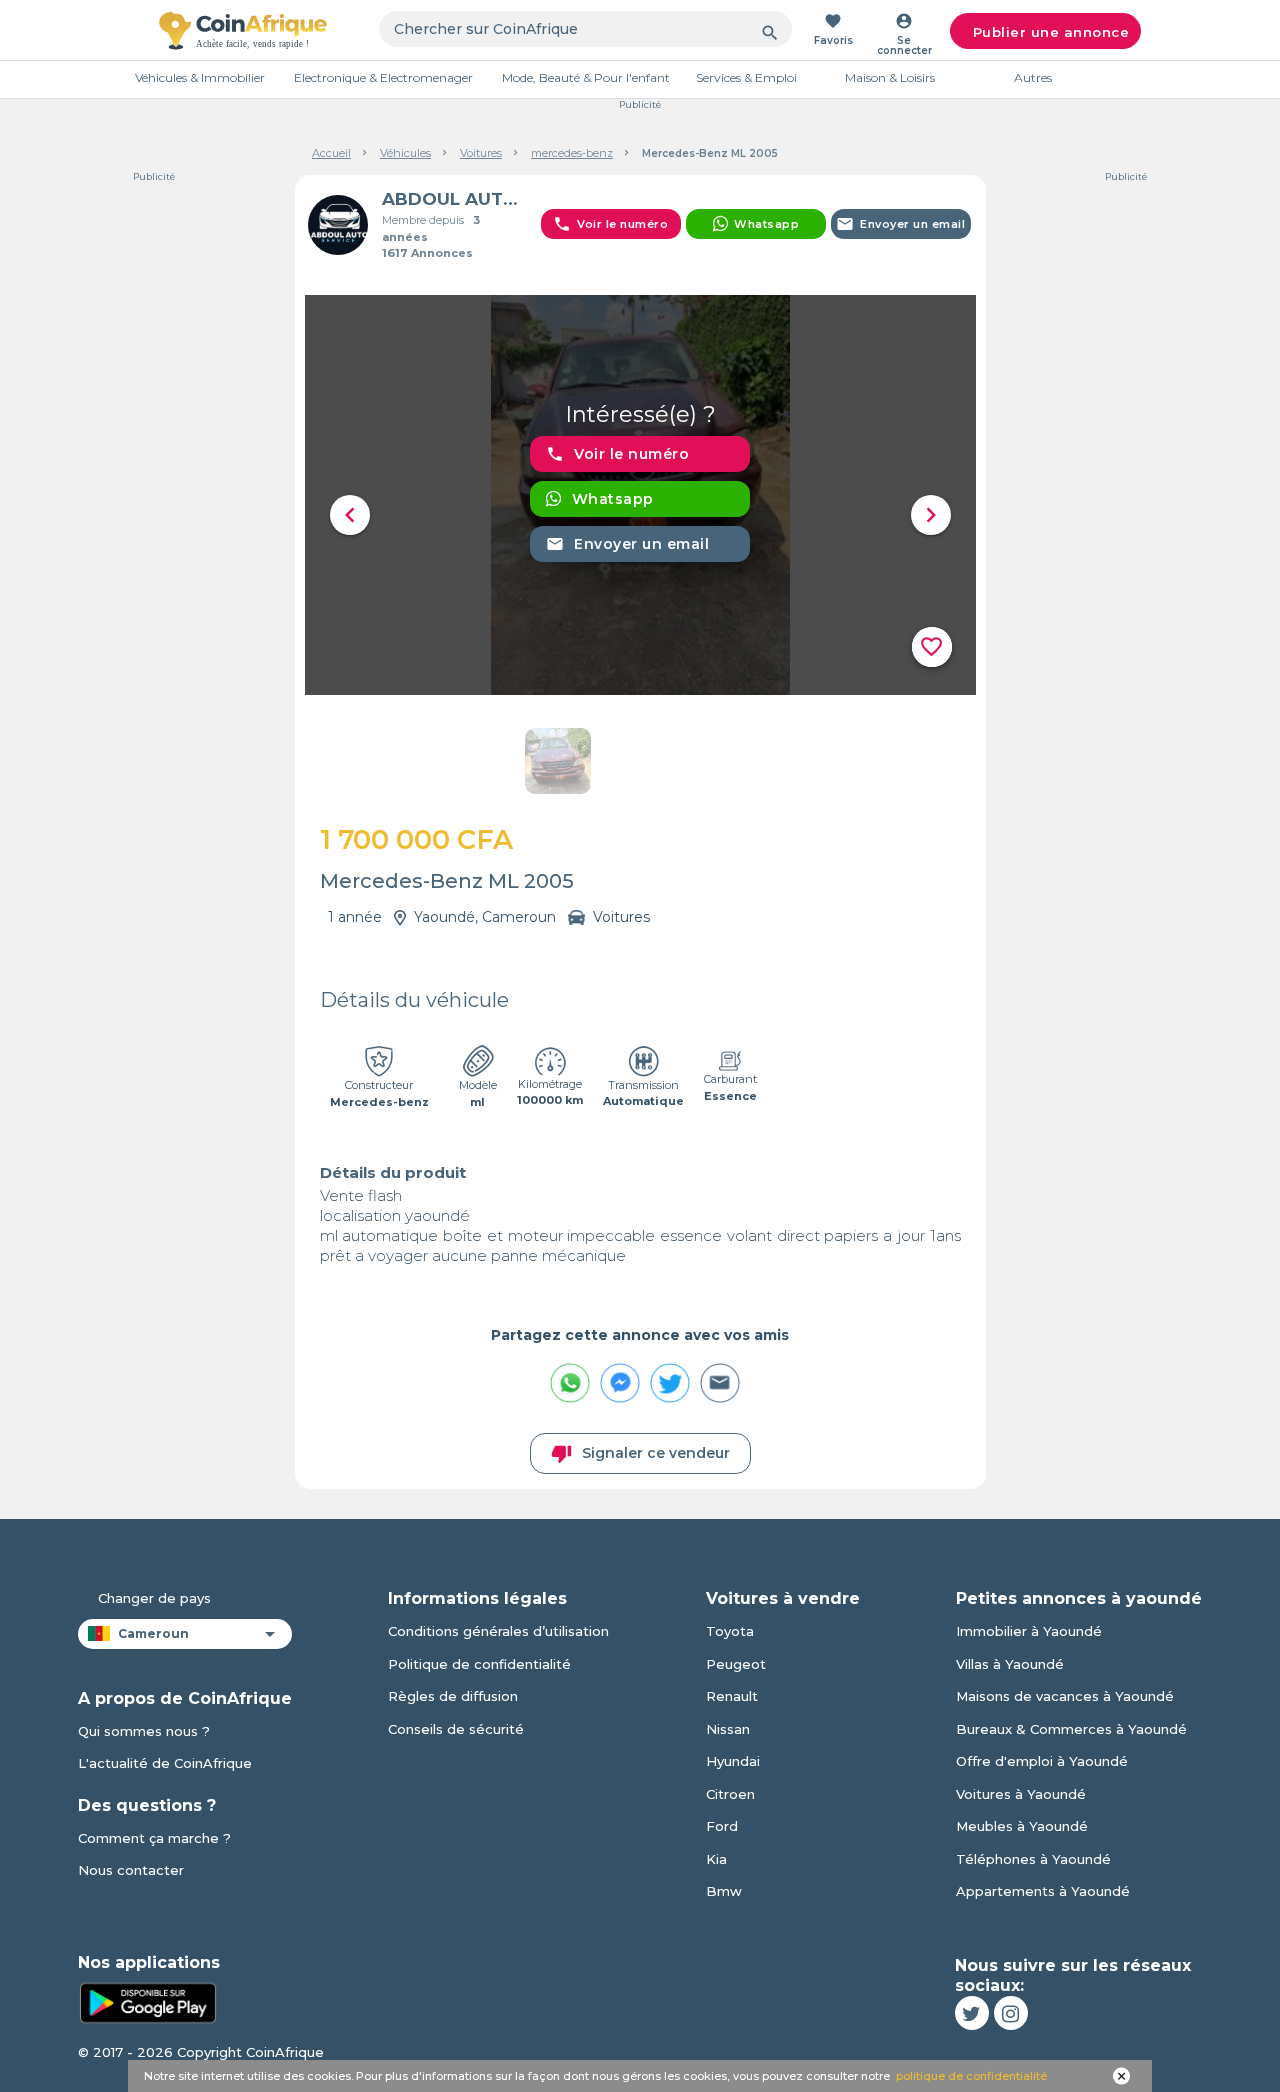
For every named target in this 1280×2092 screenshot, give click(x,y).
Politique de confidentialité (479, 1664)
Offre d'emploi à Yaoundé (1042, 1761)
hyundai (733, 1761)
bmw (724, 1891)
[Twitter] (972, 2013)
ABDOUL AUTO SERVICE (453, 199)
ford (722, 1826)
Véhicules (405, 153)
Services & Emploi (746, 77)
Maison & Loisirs (890, 77)
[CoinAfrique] (243, 30)
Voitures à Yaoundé (1021, 1794)
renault (732, 1696)
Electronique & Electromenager (383, 77)
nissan (728, 1729)
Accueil (331, 153)
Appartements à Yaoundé (1043, 1891)
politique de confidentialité (971, 2076)
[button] (350, 515)
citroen (730, 1794)
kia (716, 1859)
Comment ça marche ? (154, 1838)
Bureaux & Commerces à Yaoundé (1071, 1729)
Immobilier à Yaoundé (1029, 1631)
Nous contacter (131, 1870)
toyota (730, 1631)
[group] (640, 495)
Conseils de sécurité (456, 1729)
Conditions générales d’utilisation (498, 1631)
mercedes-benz (572, 153)
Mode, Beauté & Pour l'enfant (586, 77)
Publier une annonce (1051, 32)
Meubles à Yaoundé (1022, 1826)
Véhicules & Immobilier (200, 77)
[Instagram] (1011, 2013)
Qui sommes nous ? (144, 1731)
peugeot (736, 1664)
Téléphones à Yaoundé (1033, 1859)
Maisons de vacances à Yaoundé (1065, 1696)
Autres (1033, 77)
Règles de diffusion (453, 1696)
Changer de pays (154, 1598)
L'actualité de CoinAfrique (165, 1763)
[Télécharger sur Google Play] (148, 2001)
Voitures (481, 153)
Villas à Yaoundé (1010, 1664)
